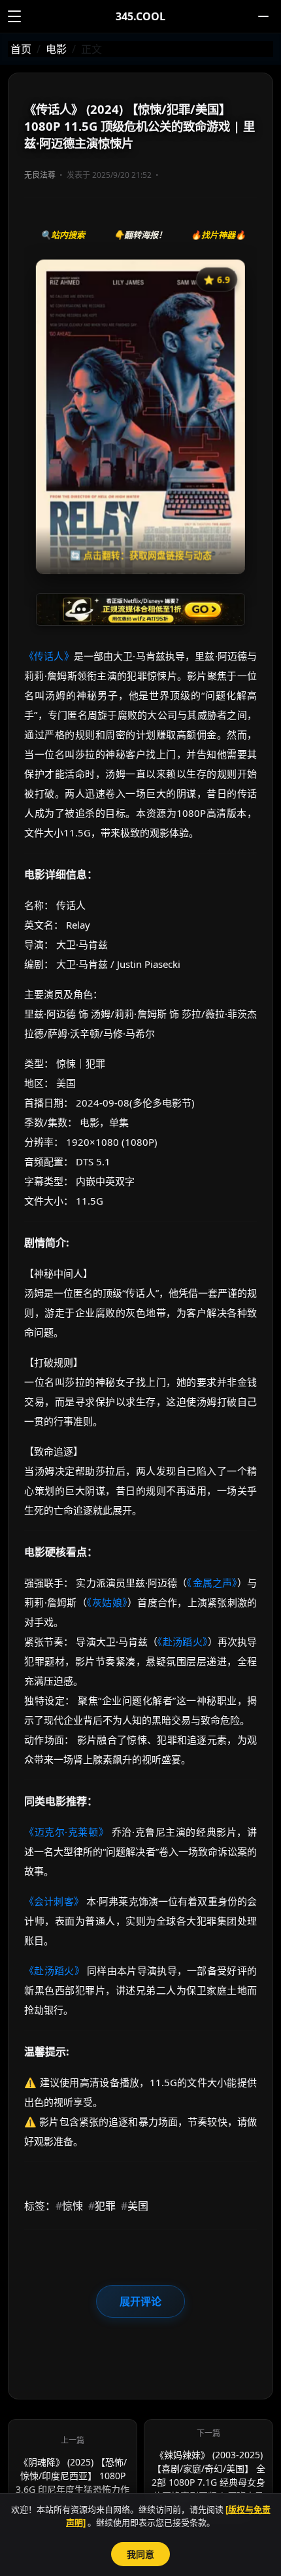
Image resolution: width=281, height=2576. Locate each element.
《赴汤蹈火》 (182, 1641)
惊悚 (69, 2206)
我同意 (140, 2554)
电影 (56, 49)
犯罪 (102, 2206)
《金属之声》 (212, 1583)
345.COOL (140, 16)
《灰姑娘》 (107, 1602)
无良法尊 (40, 175)
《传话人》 (49, 656)
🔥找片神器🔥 (218, 235)
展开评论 (140, 2301)
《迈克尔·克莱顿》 (66, 1832)
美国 (135, 2206)
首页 (21, 49)
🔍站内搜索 (63, 235)
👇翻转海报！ (140, 235)
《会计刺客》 (54, 1901)
